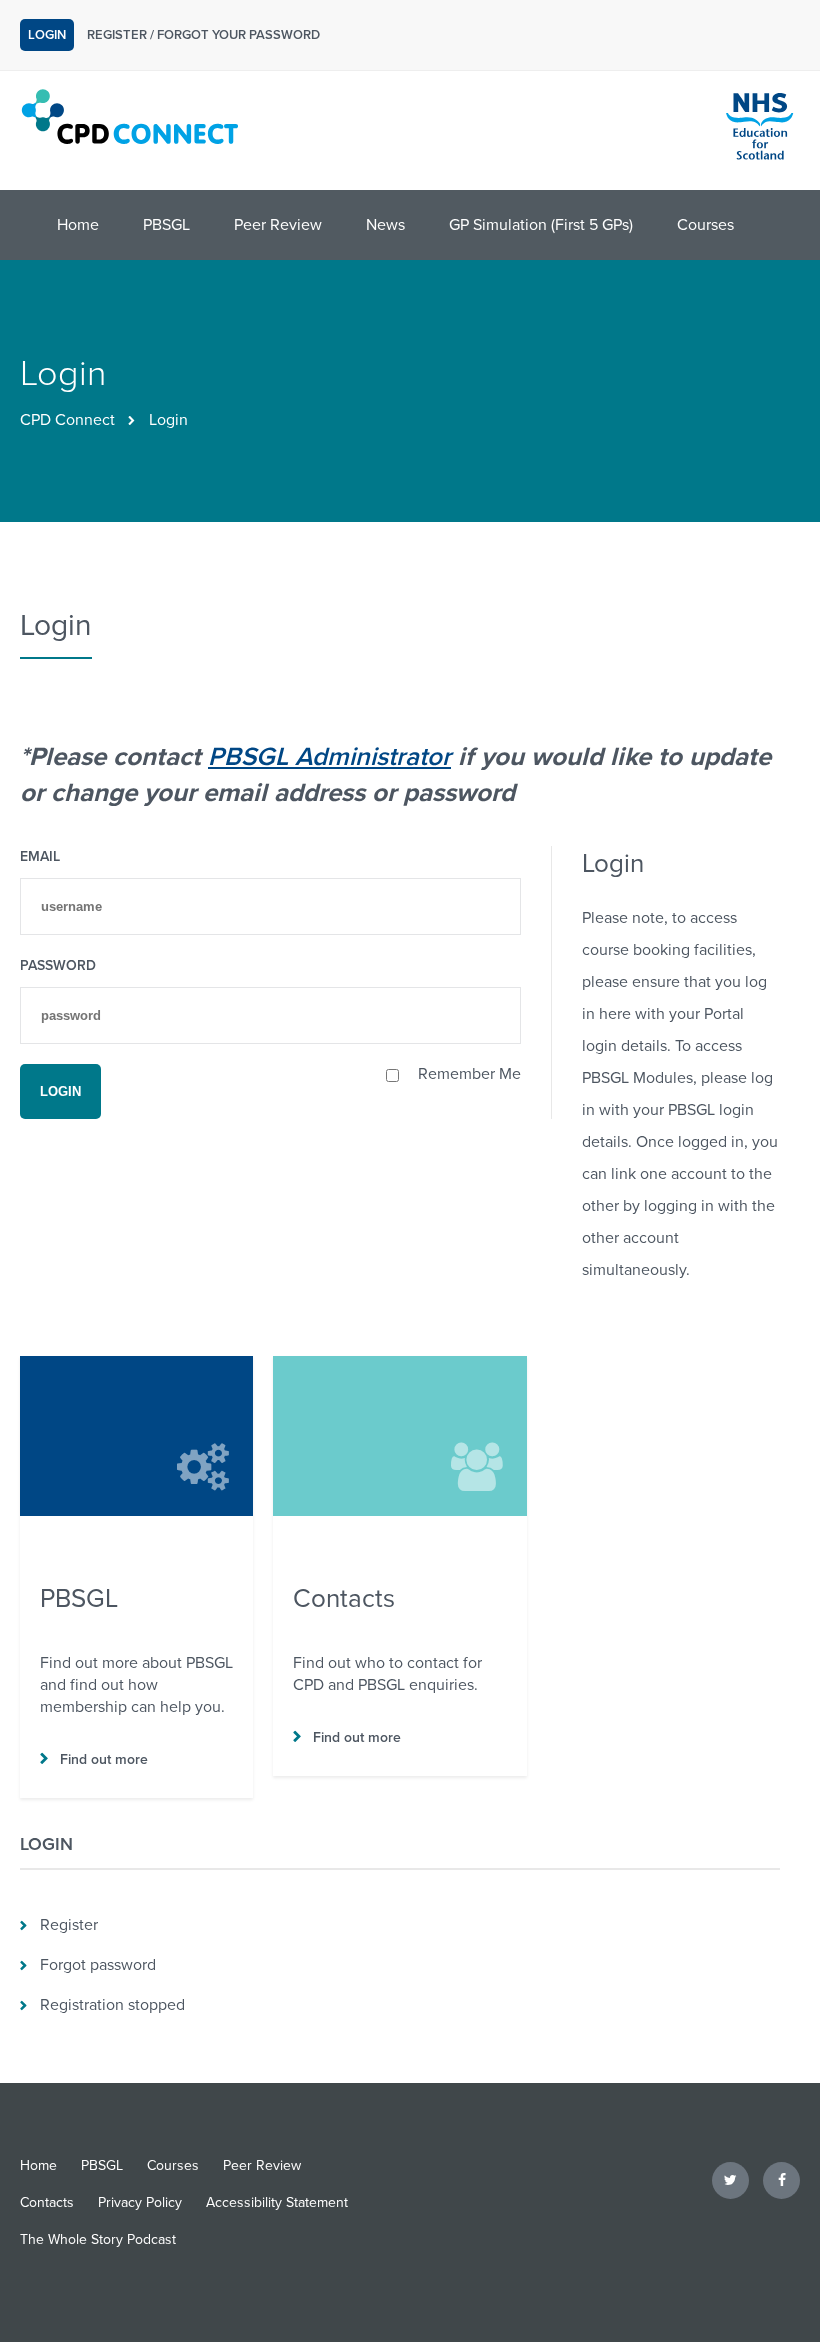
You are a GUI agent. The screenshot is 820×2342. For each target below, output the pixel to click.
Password (58, 965)
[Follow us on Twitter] (730, 2180)
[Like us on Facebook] (781, 2180)
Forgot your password (238, 35)
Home (78, 225)
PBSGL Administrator (329, 756)
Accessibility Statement (277, 2202)
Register (117, 35)
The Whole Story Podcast (98, 2239)
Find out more (94, 1759)
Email (40, 856)
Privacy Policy (140, 2202)
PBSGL (166, 225)
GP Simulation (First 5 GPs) (541, 225)
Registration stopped (112, 2005)
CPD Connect (67, 420)
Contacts (47, 2202)
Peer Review (278, 225)
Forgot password (98, 1965)
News (385, 225)
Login (47, 35)
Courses (705, 225)
